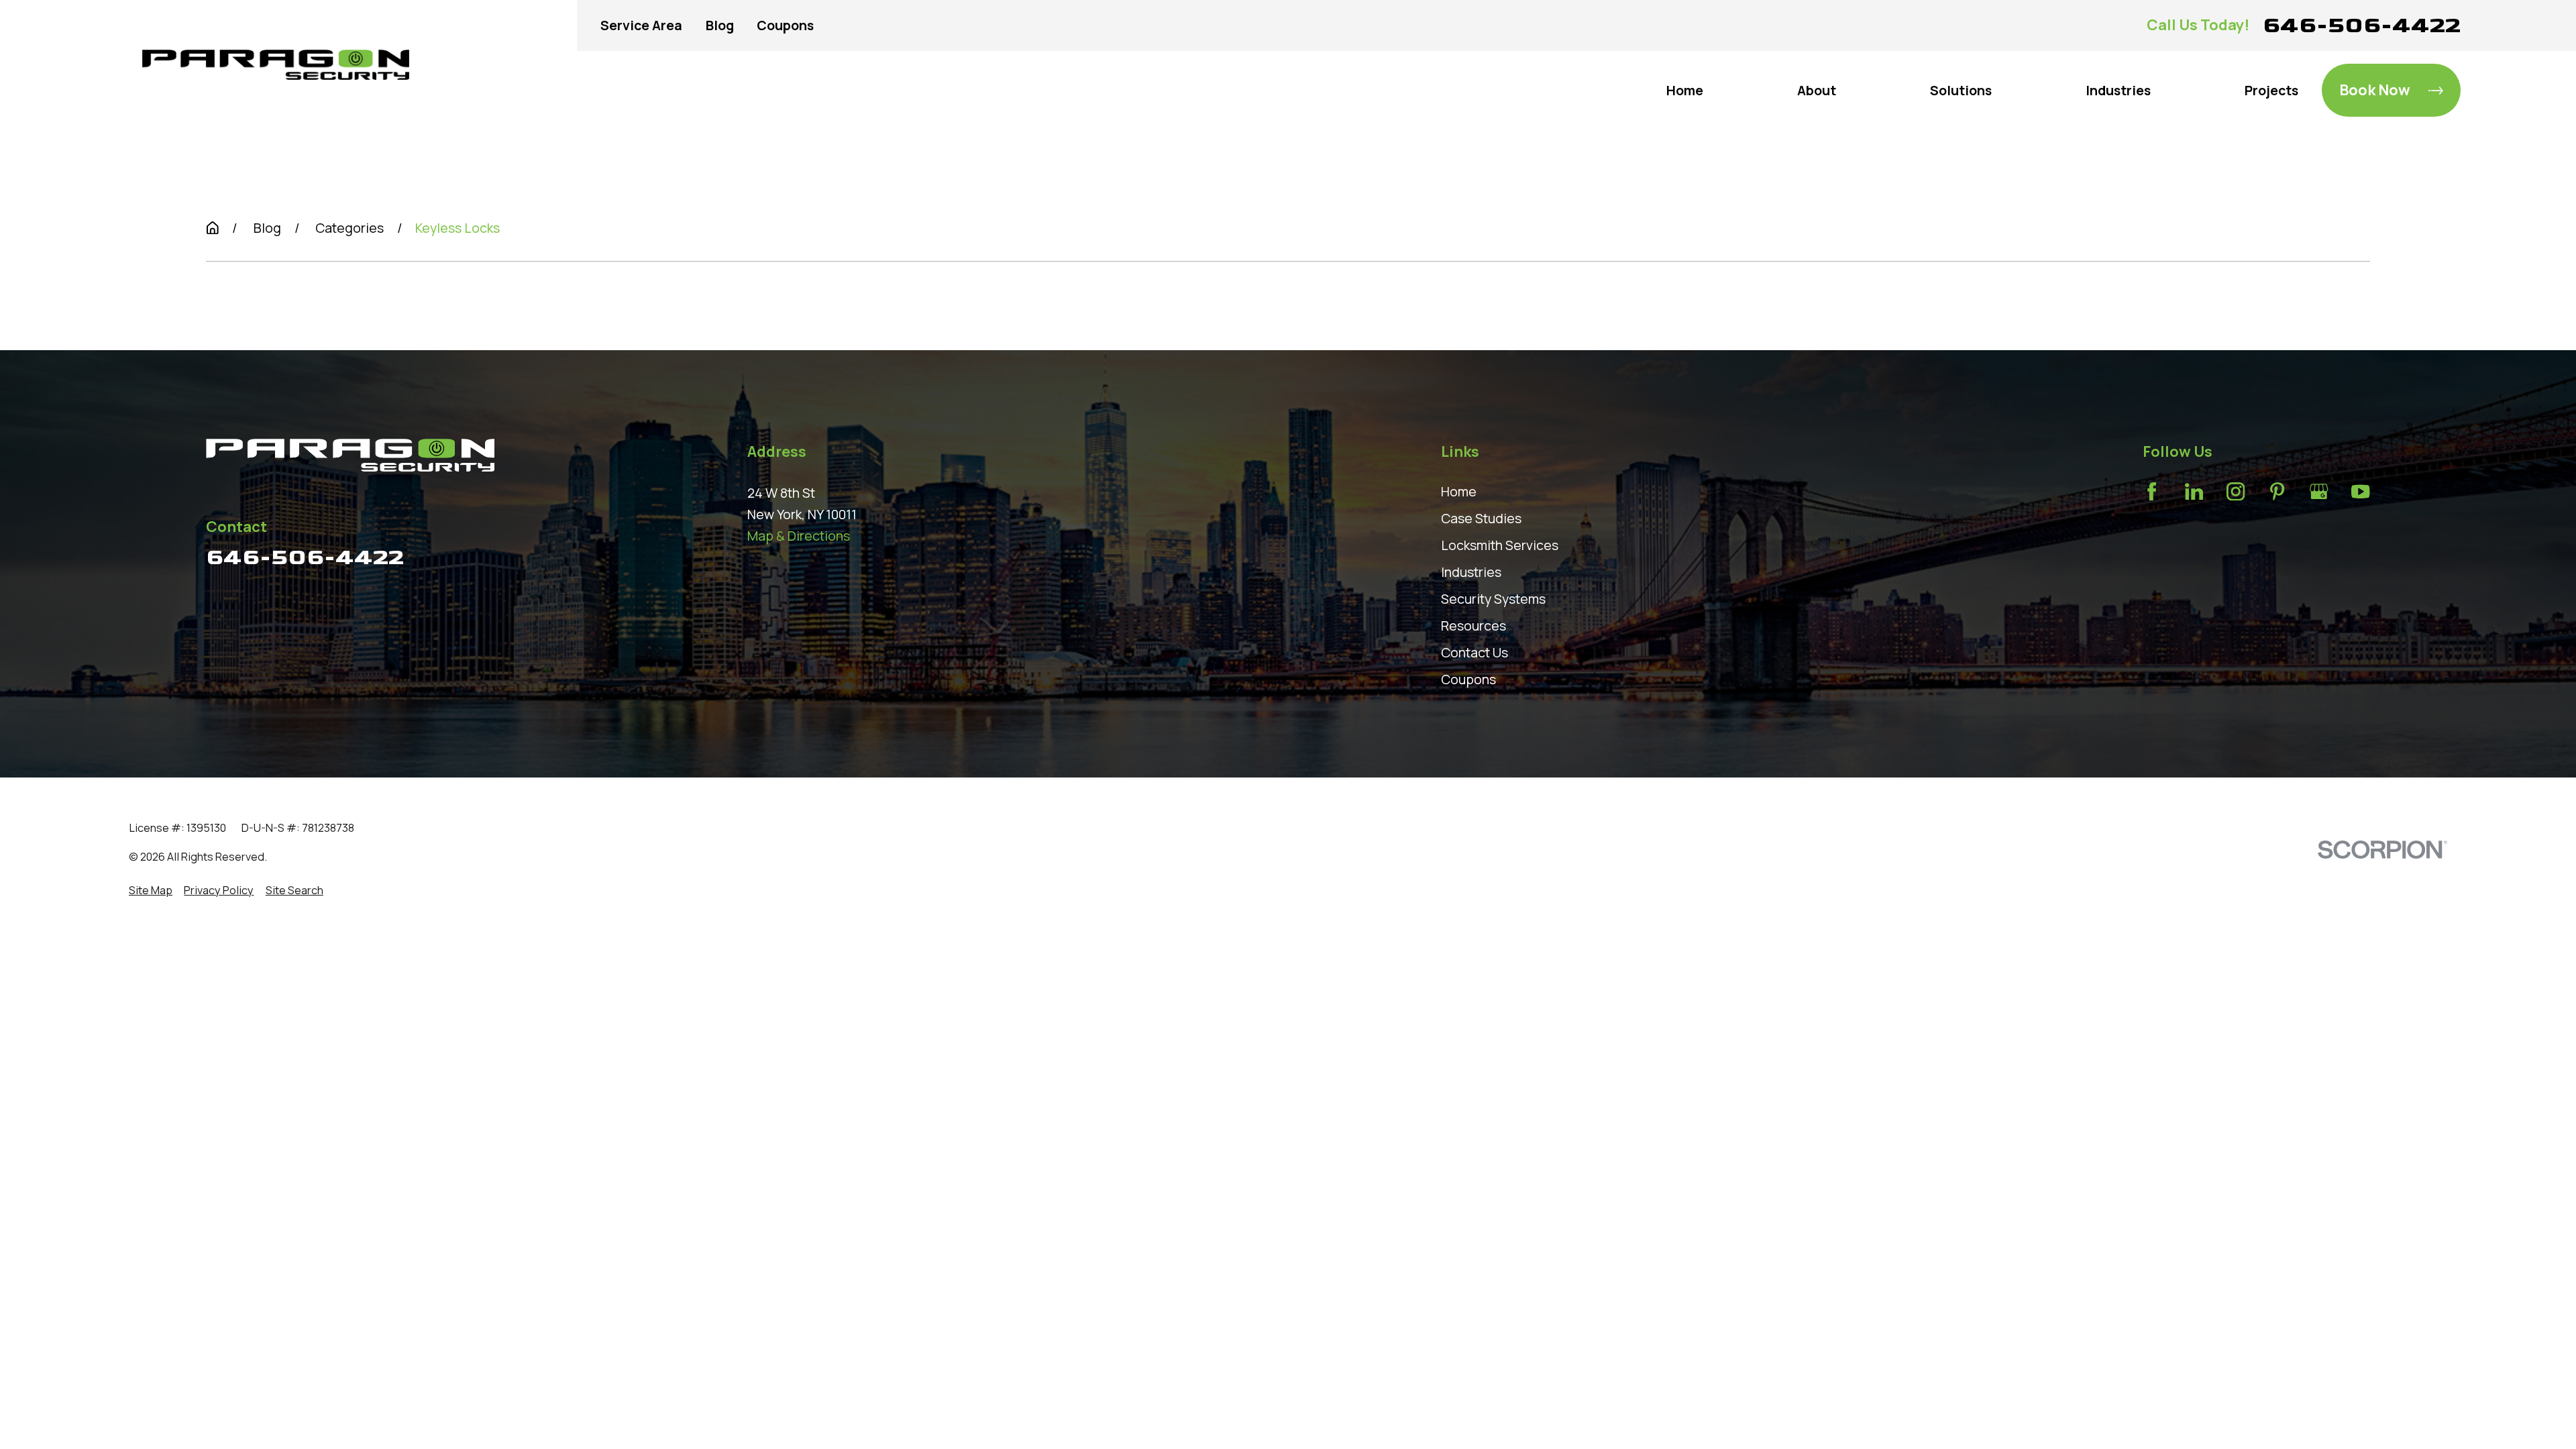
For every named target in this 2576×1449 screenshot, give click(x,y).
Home (1459, 491)
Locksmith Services (1500, 545)
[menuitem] (151, 891)
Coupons (785, 25)
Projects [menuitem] (2271, 90)
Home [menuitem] (1685, 90)
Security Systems (1493, 599)
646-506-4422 (2362, 25)
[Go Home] (213, 228)
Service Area (641, 25)
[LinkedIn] (2194, 491)
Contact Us (1474, 652)
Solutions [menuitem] (1961, 90)
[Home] (276, 65)
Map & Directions (799, 536)
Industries (1471, 572)
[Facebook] (2152, 491)
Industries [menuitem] (2118, 90)
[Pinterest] (2277, 491)
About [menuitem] (1817, 90)
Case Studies (1481, 518)
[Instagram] (2236, 491)
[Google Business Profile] (2319, 491)
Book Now (2375, 90)
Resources (1473, 626)
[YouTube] (2360, 491)
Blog (720, 25)
